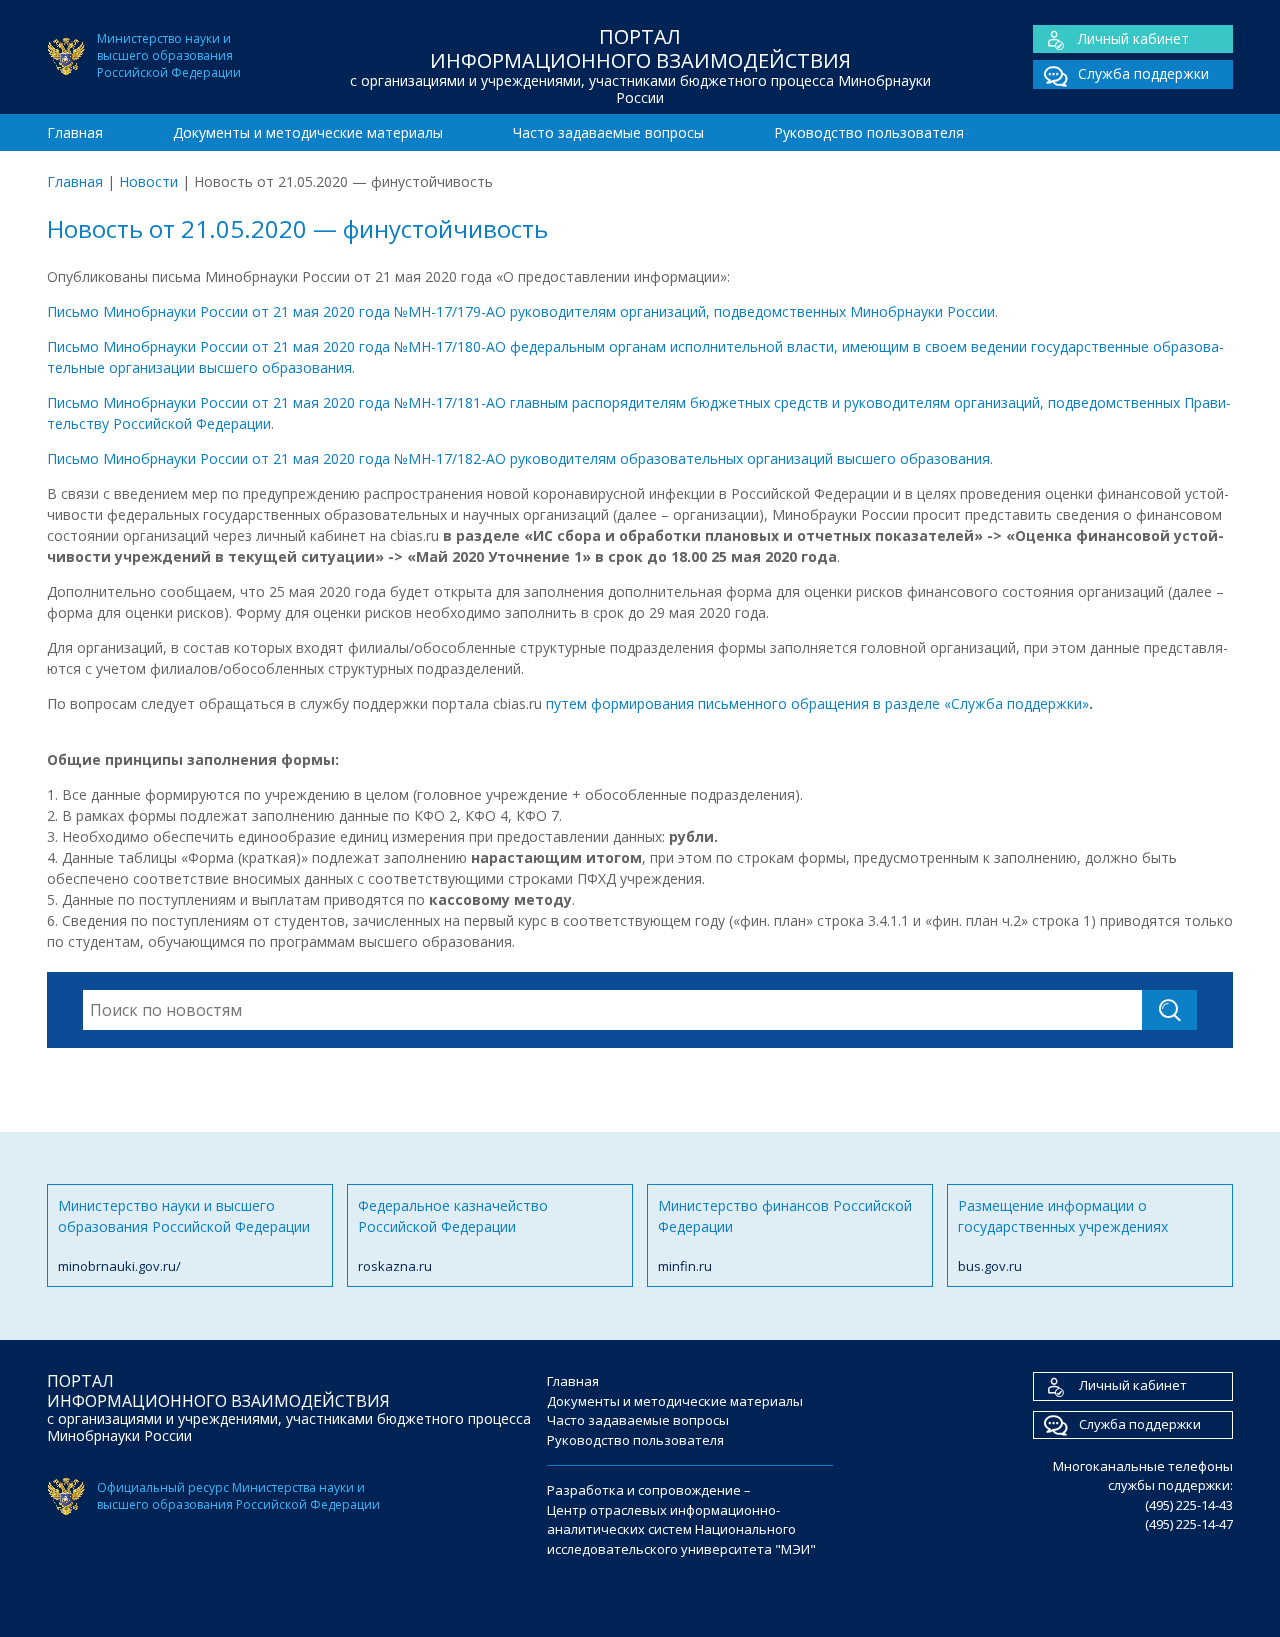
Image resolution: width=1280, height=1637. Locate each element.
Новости (148, 181)
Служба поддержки (1143, 73)
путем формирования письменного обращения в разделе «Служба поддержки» (817, 703)
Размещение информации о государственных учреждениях (1063, 1235)
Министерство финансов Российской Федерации (785, 1235)
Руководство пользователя (869, 132)
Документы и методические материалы (308, 132)
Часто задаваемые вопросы (608, 132)
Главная (75, 132)
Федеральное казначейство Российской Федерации (453, 1235)
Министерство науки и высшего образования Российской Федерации (184, 1235)
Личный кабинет (1133, 38)
